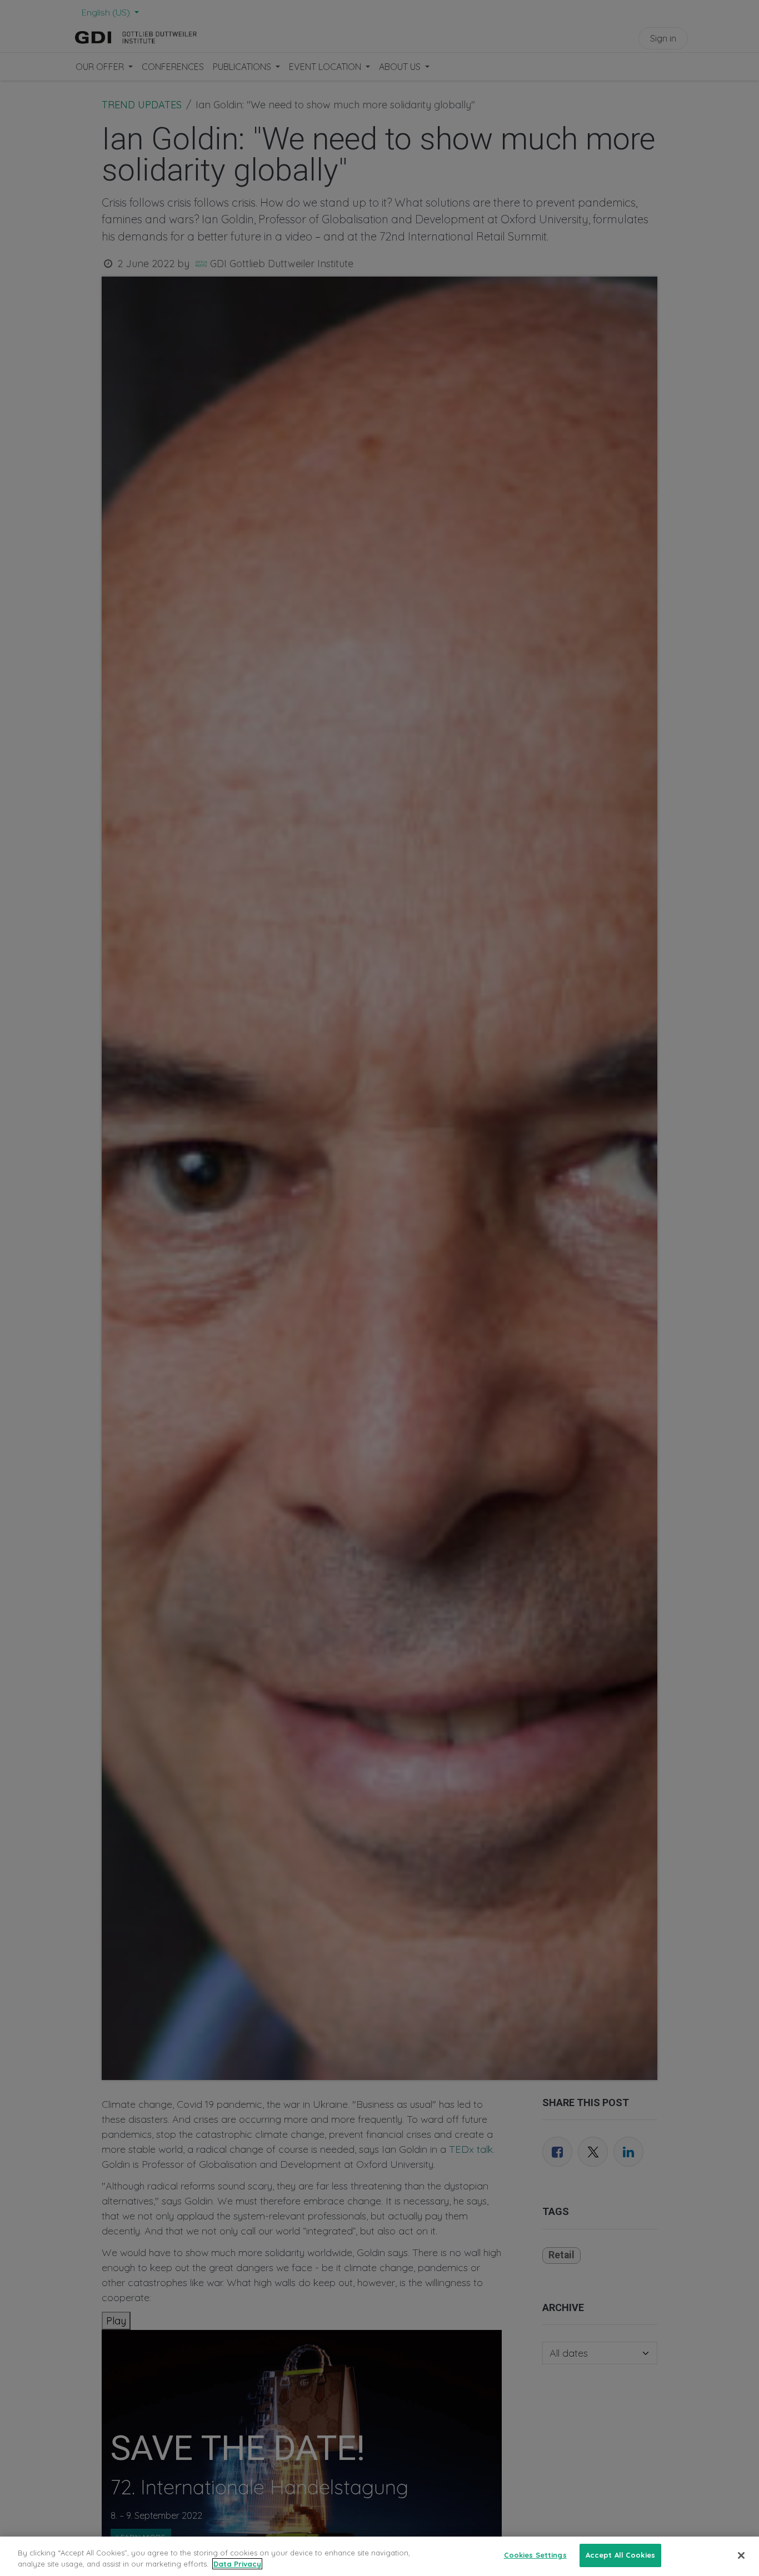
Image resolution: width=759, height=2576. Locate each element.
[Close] (741, 2555)
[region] (379, 2556)
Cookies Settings (535, 2555)
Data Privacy (237, 2564)
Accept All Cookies (620, 2555)
